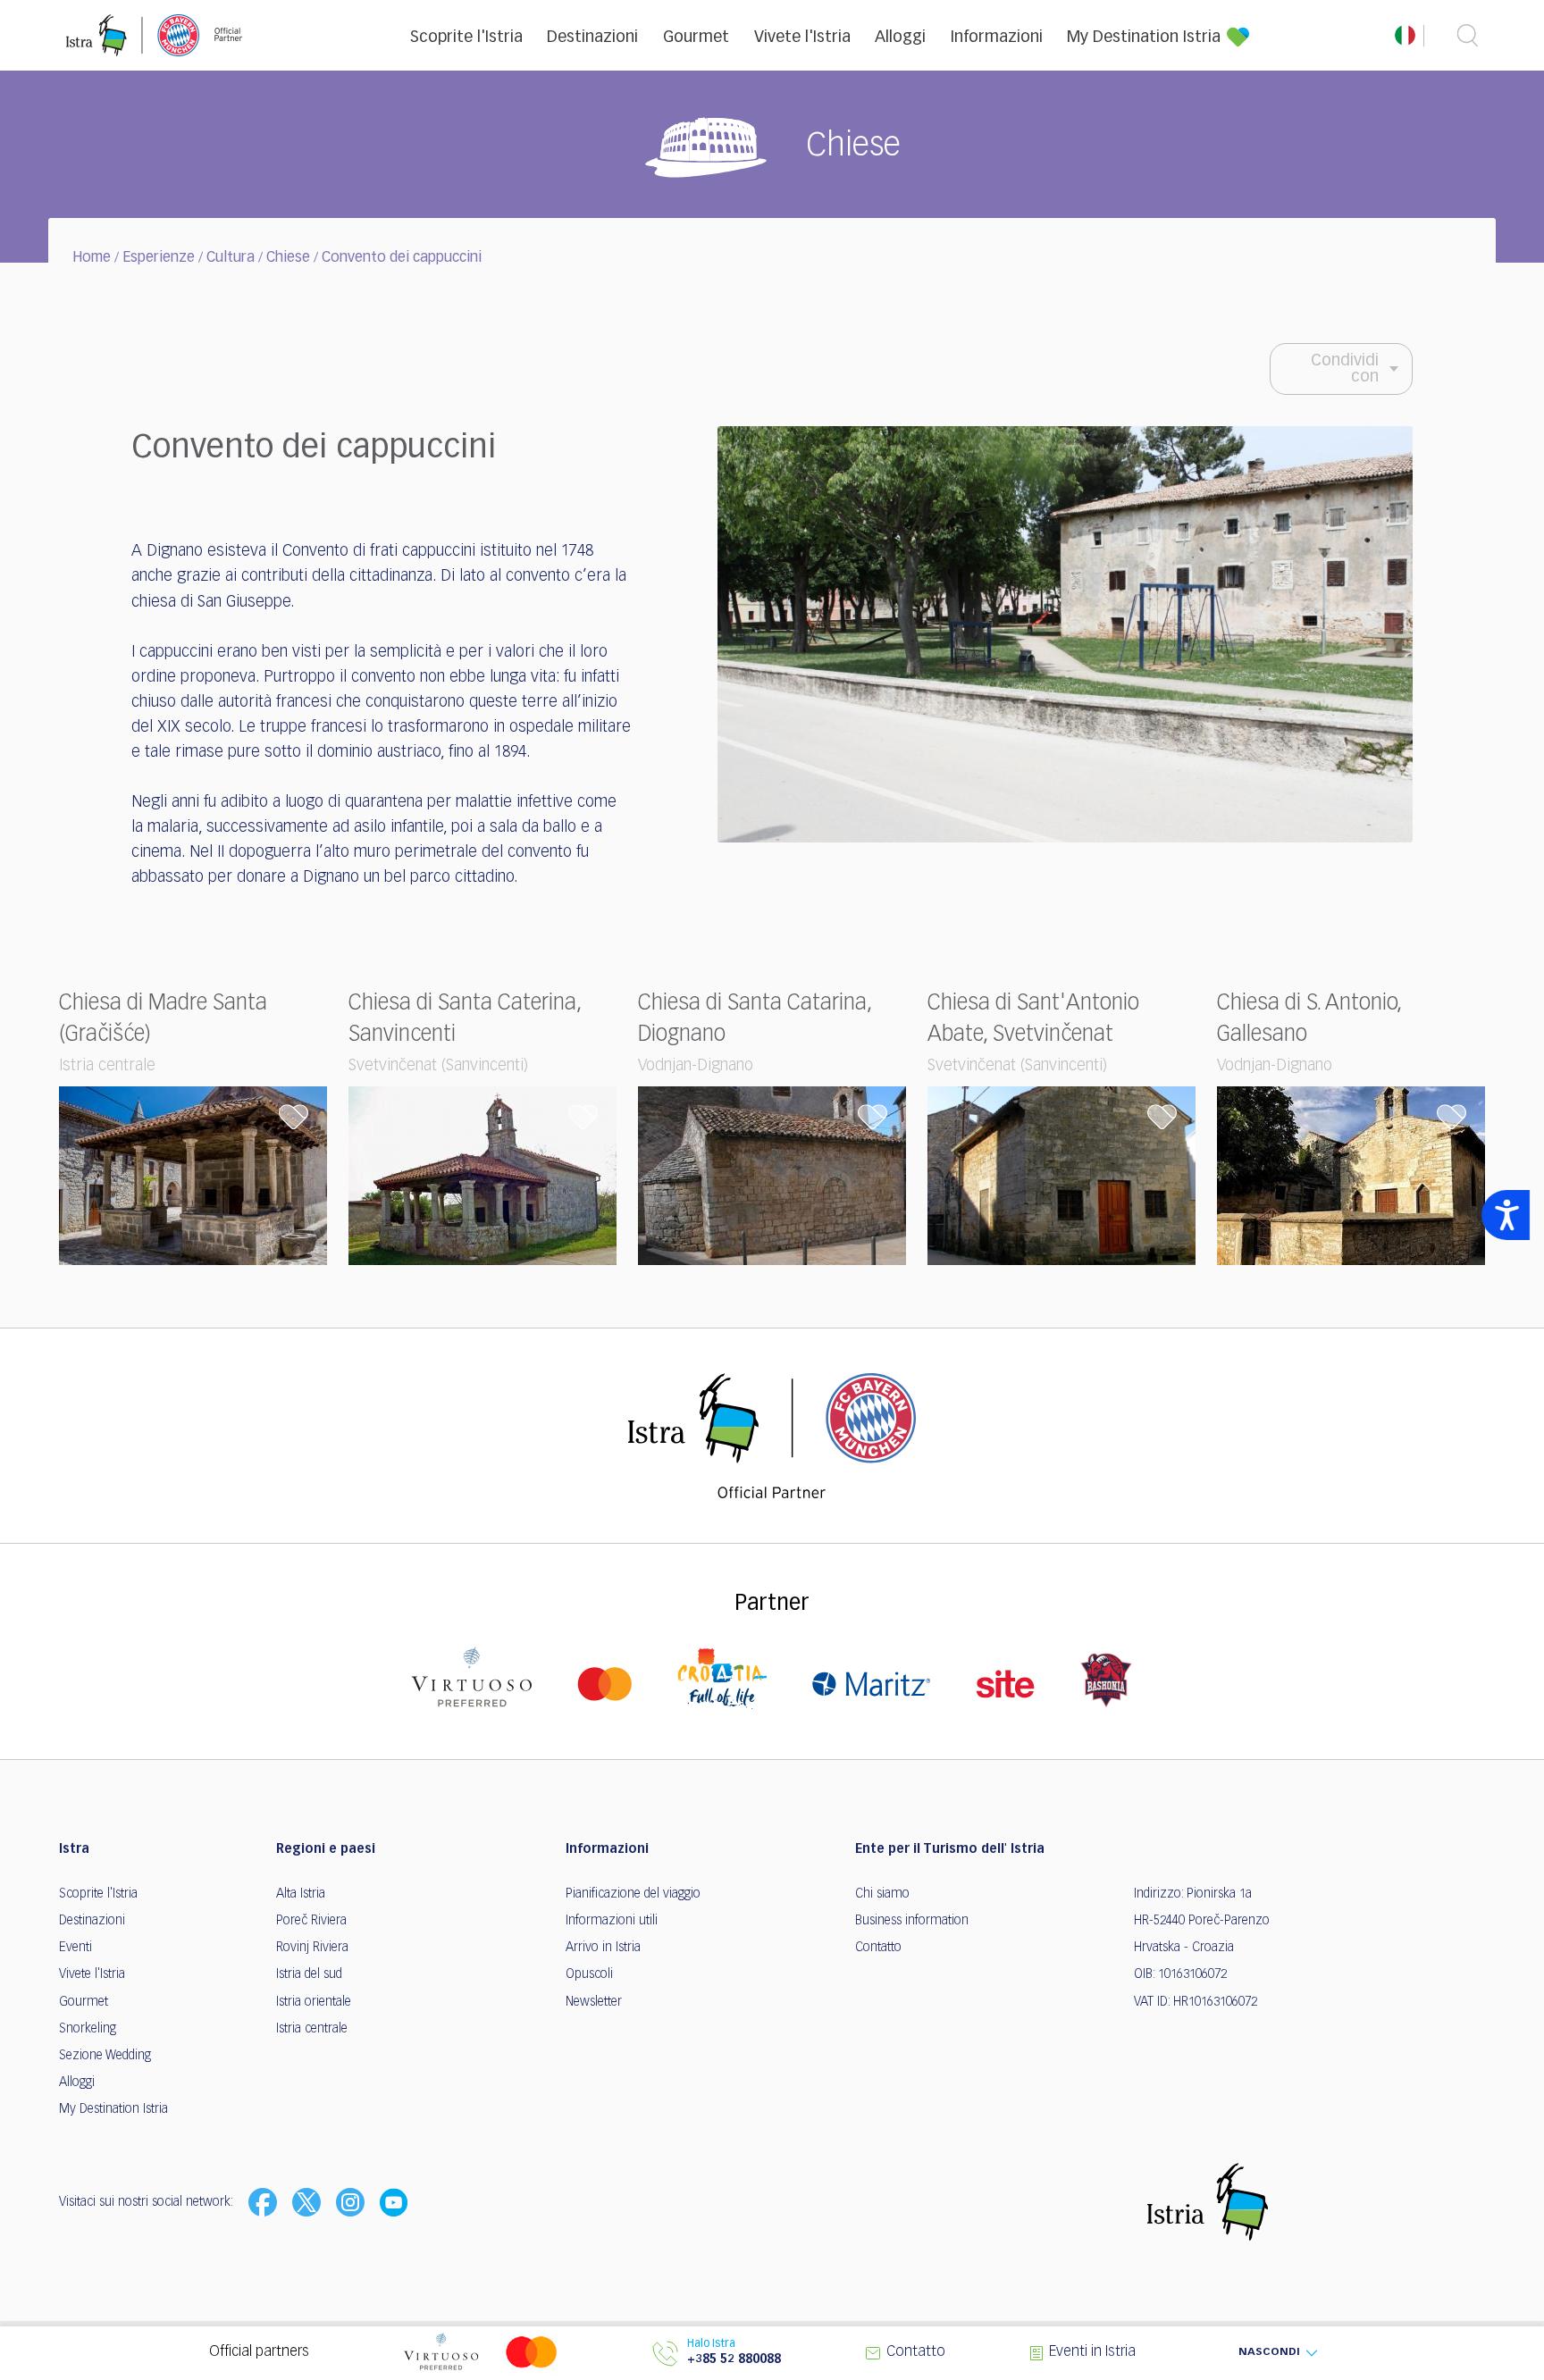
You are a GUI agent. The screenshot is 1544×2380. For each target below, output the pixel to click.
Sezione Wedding (105, 2056)
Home (92, 258)
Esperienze (159, 258)
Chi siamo (882, 1894)
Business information (912, 1921)
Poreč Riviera (311, 1921)
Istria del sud (309, 1974)
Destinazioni (592, 38)
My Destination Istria (1144, 38)
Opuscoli (589, 1974)
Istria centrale (312, 2029)
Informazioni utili (612, 1921)
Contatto (878, 1948)
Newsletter (594, 2002)
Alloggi (900, 38)
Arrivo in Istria (603, 1948)
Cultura (231, 258)
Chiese (288, 258)
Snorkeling (88, 2029)
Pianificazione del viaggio (633, 1894)
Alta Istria (301, 1894)
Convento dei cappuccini (402, 258)
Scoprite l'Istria (466, 38)
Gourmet (696, 38)
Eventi (76, 1948)
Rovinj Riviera (312, 1948)
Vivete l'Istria (802, 38)
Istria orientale (314, 2002)
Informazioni (997, 38)
